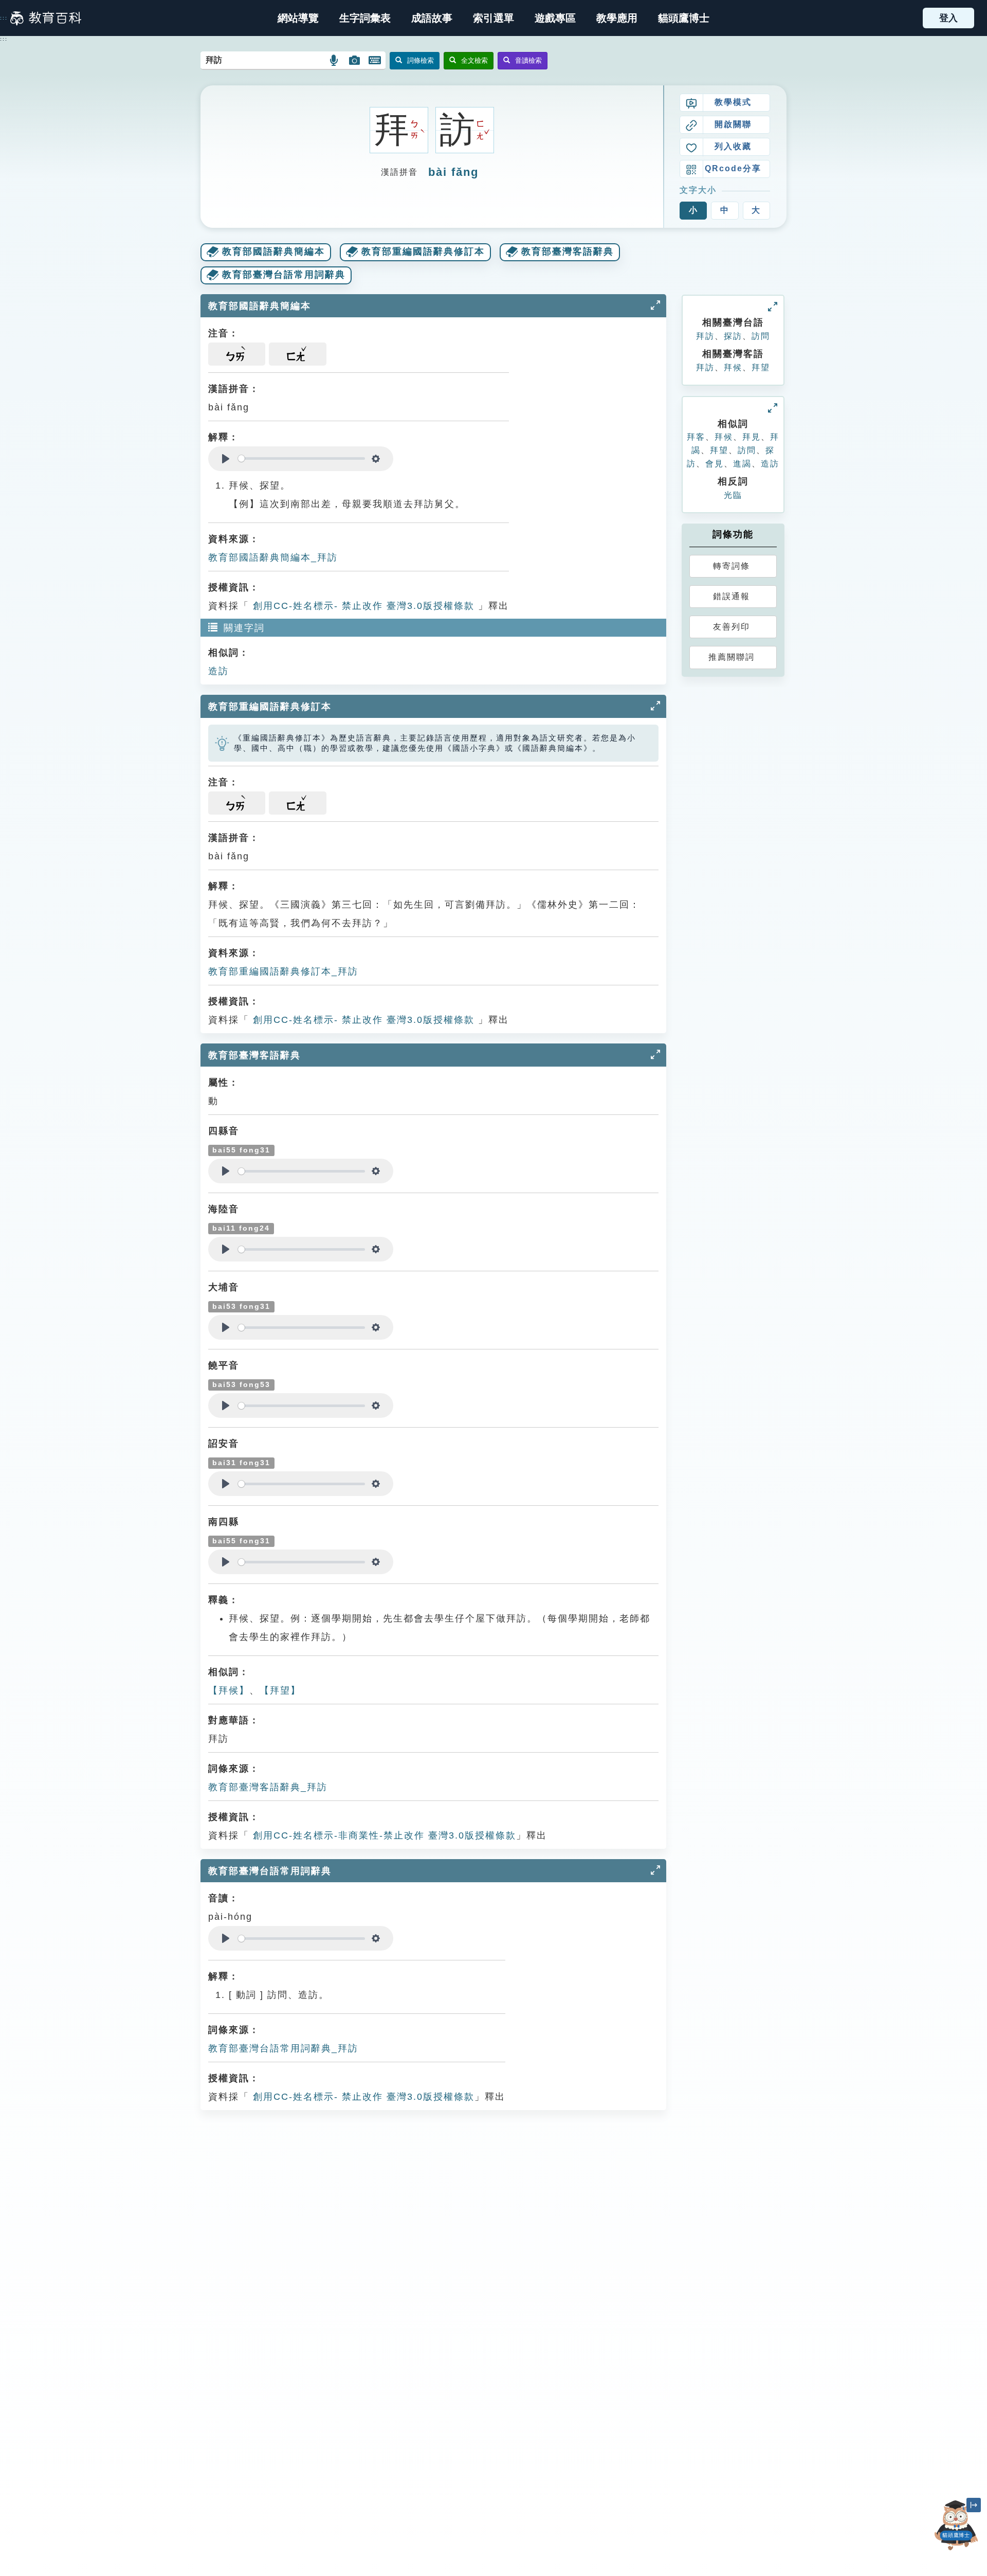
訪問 (761, 336)
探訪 (733, 336)
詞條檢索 (421, 60)
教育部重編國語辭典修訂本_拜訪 (283, 971)
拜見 (752, 437)
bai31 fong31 (241, 1463)
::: (4, 18)
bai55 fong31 (241, 1150)
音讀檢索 (528, 60)
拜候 (733, 367)
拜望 (761, 367)
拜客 (696, 437)
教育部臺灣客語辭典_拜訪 (268, 1787)
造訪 (218, 671)
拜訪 (705, 336)
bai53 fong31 (241, 1307)
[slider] (301, 458)
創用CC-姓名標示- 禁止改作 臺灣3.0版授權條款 (362, 606)
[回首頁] (46, 18)
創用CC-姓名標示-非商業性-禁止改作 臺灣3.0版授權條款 (383, 1835)
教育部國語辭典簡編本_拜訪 (273, 557)
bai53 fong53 (241, 1385)
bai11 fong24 (241, 1228)
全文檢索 (474, 60)
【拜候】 (229, 1690)
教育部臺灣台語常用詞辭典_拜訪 (283, 2048)
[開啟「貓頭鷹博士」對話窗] (956, 2525)
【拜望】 (280, 1690)
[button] (493, 18)
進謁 (742, 464)
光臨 (733, 495)
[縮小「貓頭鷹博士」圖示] (974, 2505)
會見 (715, 464)
